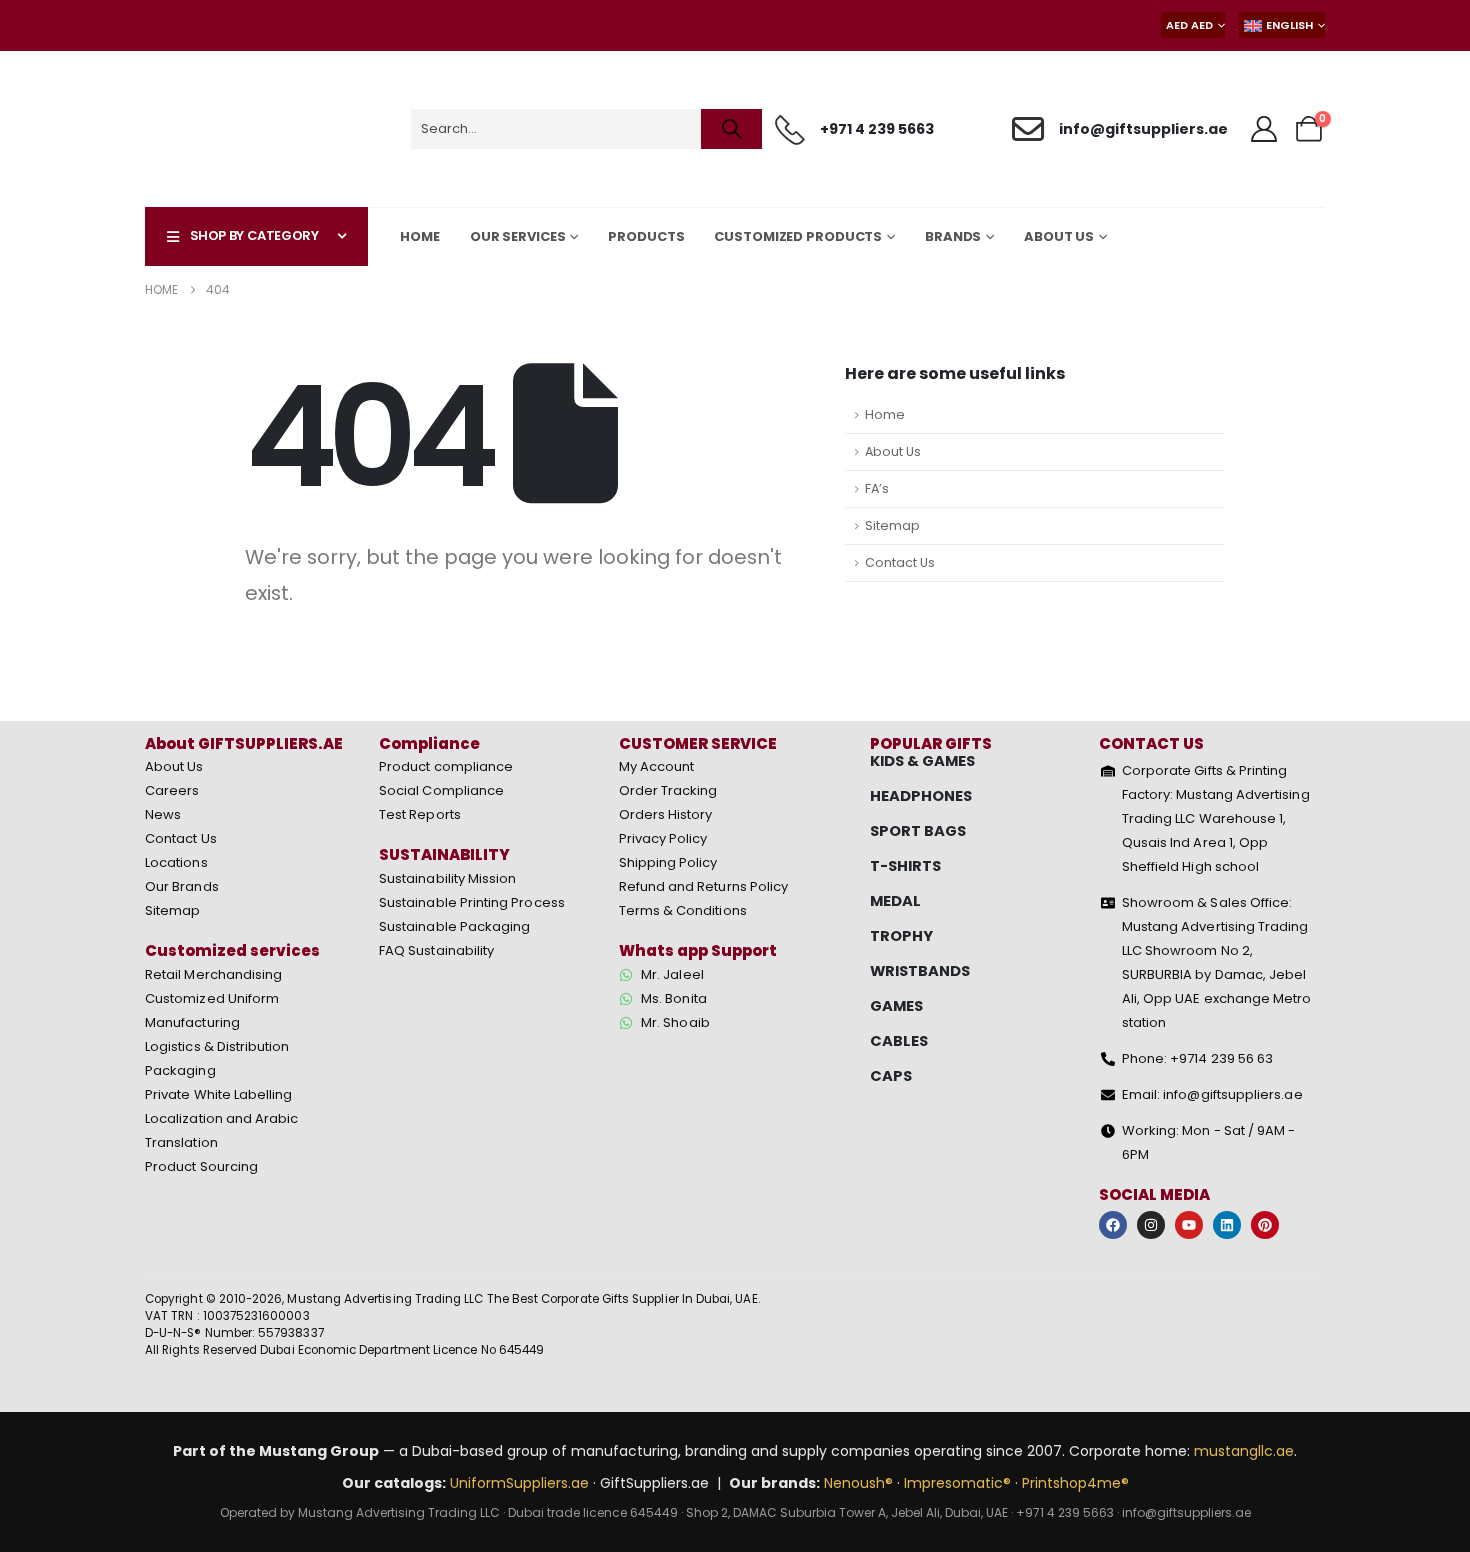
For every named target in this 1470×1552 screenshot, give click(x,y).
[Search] (731, 129)
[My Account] (1264, 129)
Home (420, 236)
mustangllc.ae (1244, 1451)
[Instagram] (1151, 1225)
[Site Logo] (238, 129)
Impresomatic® (957, 1483)
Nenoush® (858, 1483)
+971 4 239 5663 (1065, 1512)
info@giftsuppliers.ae (1186, 1512)
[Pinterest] (1265, 1225)
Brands (953, 236)
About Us (893, 451)
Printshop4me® (1075, 1483)
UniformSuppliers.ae (519, 1483)
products (646, 236)
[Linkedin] (1227, 1225)
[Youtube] (1189, 1225)
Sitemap (892, 525)
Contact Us (900, 562)
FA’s (877, 488)
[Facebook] (1113, 1225)
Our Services (518, 236)
